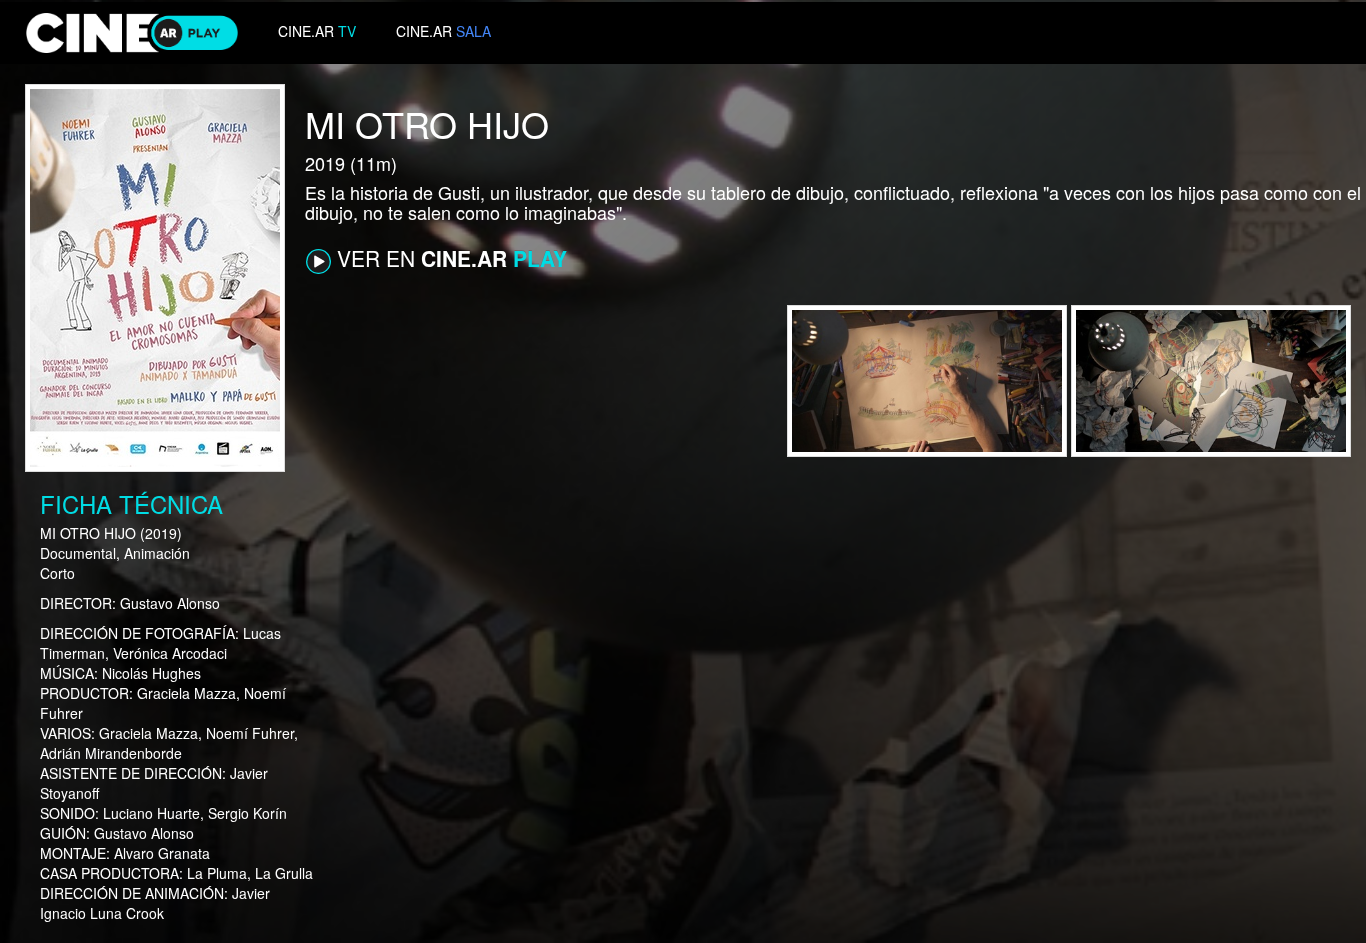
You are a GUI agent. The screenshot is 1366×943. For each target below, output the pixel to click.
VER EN (449, 258)
